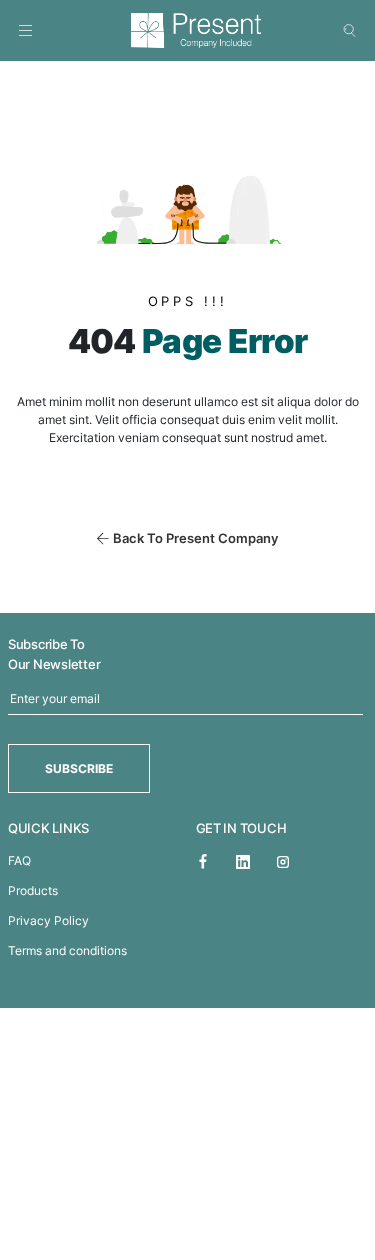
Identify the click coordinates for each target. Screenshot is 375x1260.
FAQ (19, 860)
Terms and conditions (67, 950)
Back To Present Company (195, 538)
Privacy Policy (48, 920)
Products (33, 890)
